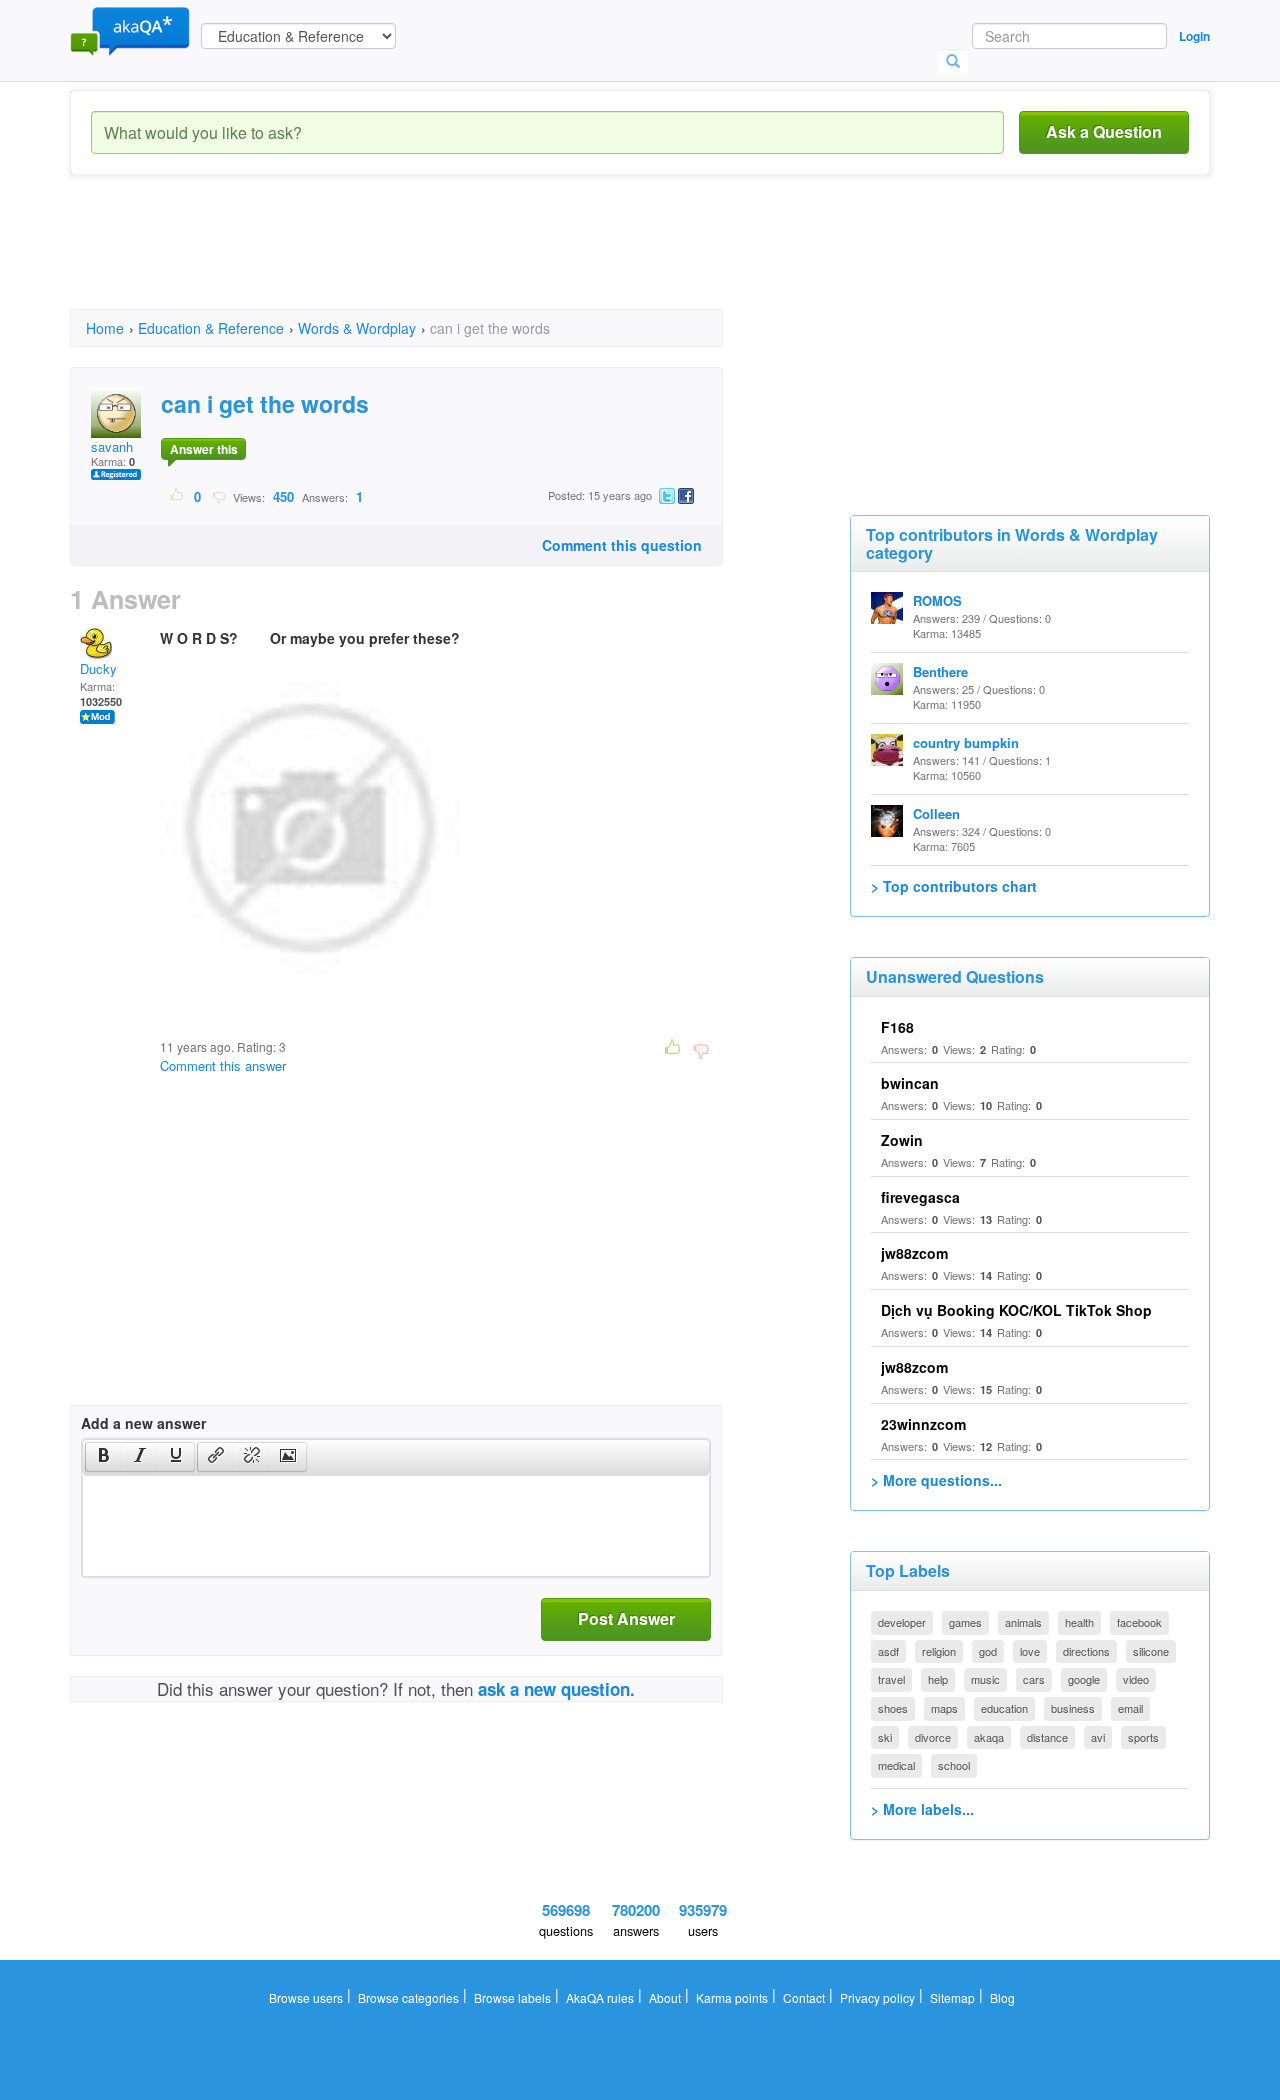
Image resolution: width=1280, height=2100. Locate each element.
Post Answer (626, 1618)
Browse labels (512, 1997)
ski (885, 1737)
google (1084, 1679)
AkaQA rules (600, 1997)
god (988, 1651)
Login (1194, 36)
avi (1098, 1737)
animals (1023, 1622)
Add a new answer (143, 1423)
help (938, 1679)
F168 (897, 1027)
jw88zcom (914, 1253)
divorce (933, 1737)
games (965, 1622)
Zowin (902, 1140)
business (1073, 1708)
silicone (1151, 1651)
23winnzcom (923, 1424)
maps (944, 1708)
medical (896, 1765)
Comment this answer (223, 1065)
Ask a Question (1104, 131)
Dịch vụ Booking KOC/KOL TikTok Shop (1016, 1310)
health (1079, 1622)
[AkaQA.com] (130, 30)
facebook (1139, 1622)
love (1030, 1651)
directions (1086, 1651)
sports (1143, 1737)
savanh (112, 446)
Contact (804, 1997)
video (1136, 1679)
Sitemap (952, 1997)
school (954, 1765)
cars (1034, 1679)
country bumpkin (966, 742)
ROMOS (937, 600)
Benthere (940, 671)
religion (939, 1651)
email (1130, 1708)
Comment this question (622, 545)
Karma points (732, 1997)
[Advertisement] (434, 260)
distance (1047, 1737)
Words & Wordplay (357, 328)
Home (105, 328)
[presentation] (104, 1457)
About (665, 1997)
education (1004, 1708)
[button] (103, 1457)
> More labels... (922, 1809)
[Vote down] (218, 496)
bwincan (910, 1083)
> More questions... (936, 1480)
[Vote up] (177, 496)
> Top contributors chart (954, 886)
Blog (1002, 1997)
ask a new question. (556, 1689)
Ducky (98, 668)
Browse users (306, 1997)
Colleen (936, 813)
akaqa (989, 1737)
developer (902, 1622)
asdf (888, 1651)
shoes (893, 1708)
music (985, 1679)
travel (891, 1679)
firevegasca (920, 1197)
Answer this (204, 449)
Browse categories (408, 1997)
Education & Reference (211, 328)
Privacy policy (877, 1997)
